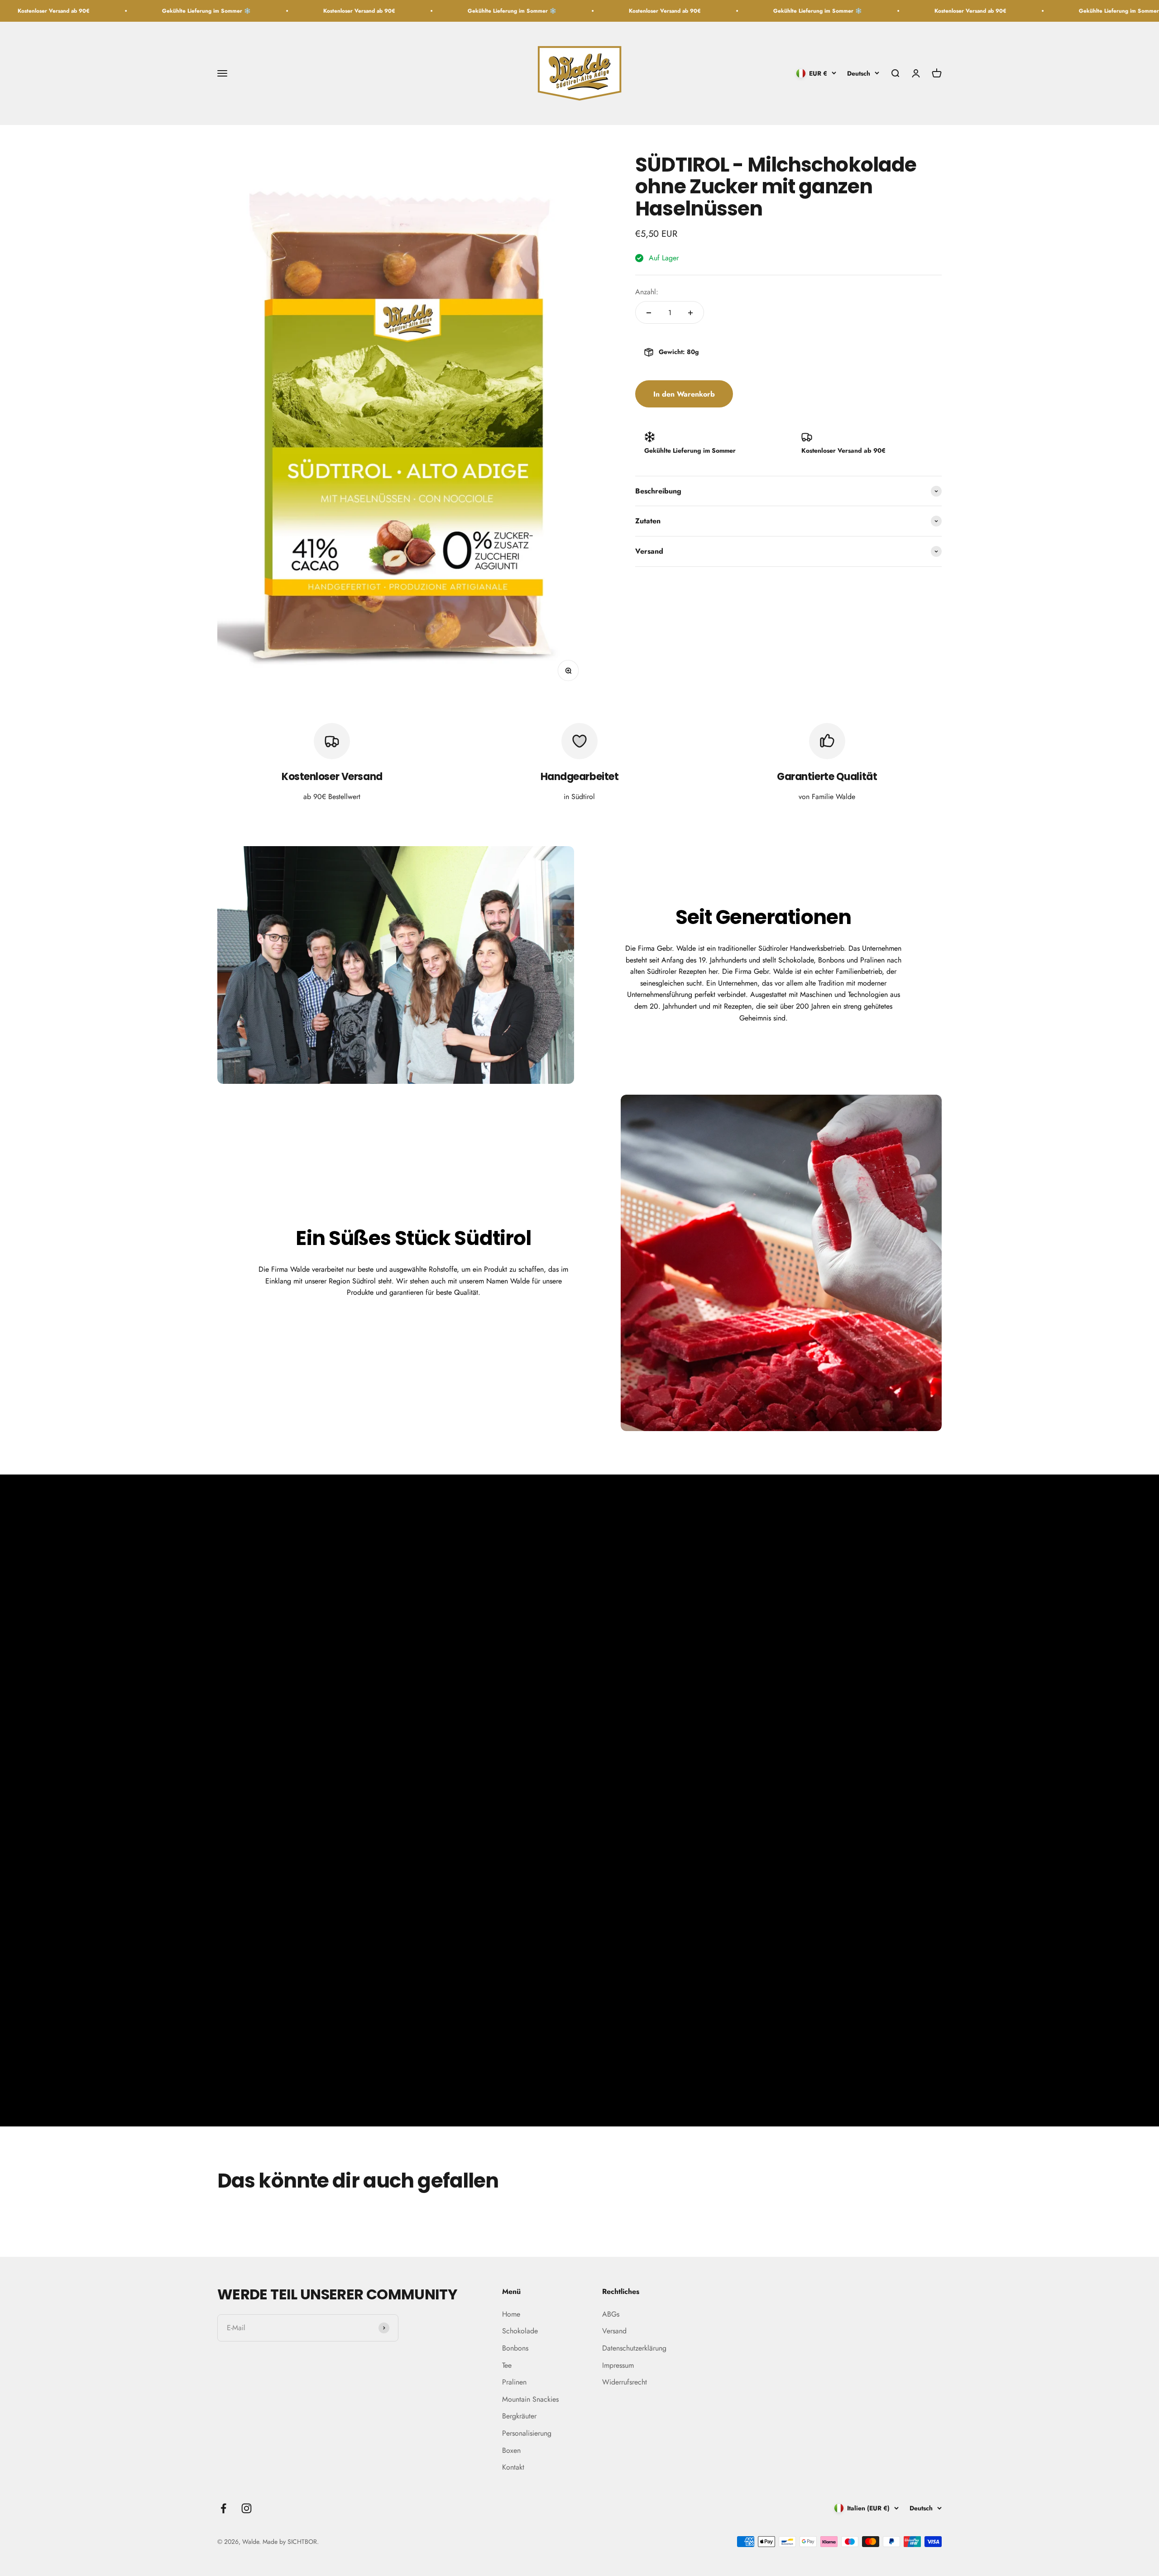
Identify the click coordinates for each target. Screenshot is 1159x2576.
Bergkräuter (519, 2416)
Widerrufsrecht (625, 2382)
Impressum (618, 2365)
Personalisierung (527, 2433)
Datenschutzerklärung (634, 2348)
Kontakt (513, 2467)
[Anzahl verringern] (649, 313)
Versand (614, 2331)
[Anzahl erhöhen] (690, 313)
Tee (507, 2365)
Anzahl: (647, 292)
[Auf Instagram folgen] (247, 2508)
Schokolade (520, 2331)
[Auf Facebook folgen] (223, 2508)
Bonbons (515, 2348)
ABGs (611, 2314)
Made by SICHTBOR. (291, 2542)
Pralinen (514, 2382)
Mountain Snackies (530, 2399)
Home (511, 2314)
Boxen (511, 2450)
